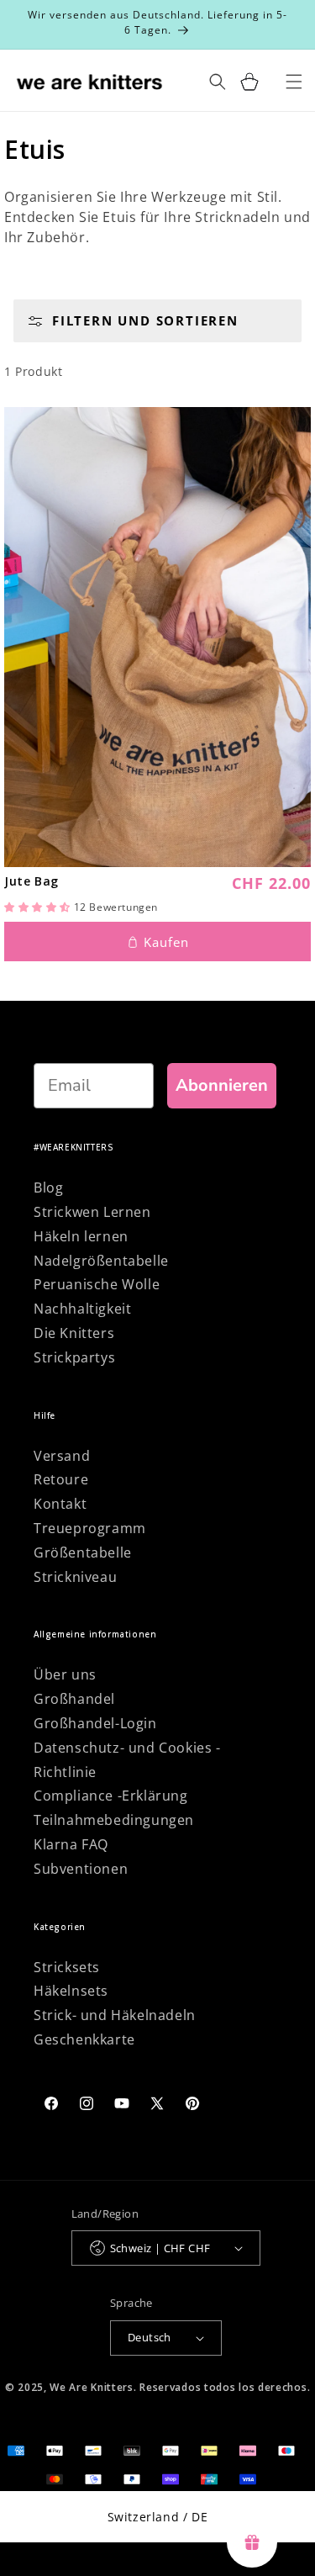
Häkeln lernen (81, 1236)
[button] (39, 907)
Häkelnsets (71, 1991)
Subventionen (81, 1869)
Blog (48, 1187)
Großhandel (74, 1699)
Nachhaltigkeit (82, 1309)
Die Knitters (74, 1333)
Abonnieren (222, 1085)
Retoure (61, 1479)
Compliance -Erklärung (111, 1796)
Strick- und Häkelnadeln (115, 2015)
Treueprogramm (90, 1528)
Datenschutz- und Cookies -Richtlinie (127, 1760)
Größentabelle (83, 1552)
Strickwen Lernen (92, 1212)
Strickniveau (75, 1577)
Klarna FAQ (71, 1844)
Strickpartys (74, 1357)
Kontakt (60, 1504)
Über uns (65, 1674)
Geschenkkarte (84, 2039)
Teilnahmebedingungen (114, 1820)
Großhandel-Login (95, 1723)
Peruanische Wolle (97, 1284)
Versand (62, 1456)
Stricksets (67, 1967)
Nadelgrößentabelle (101, 1261)
